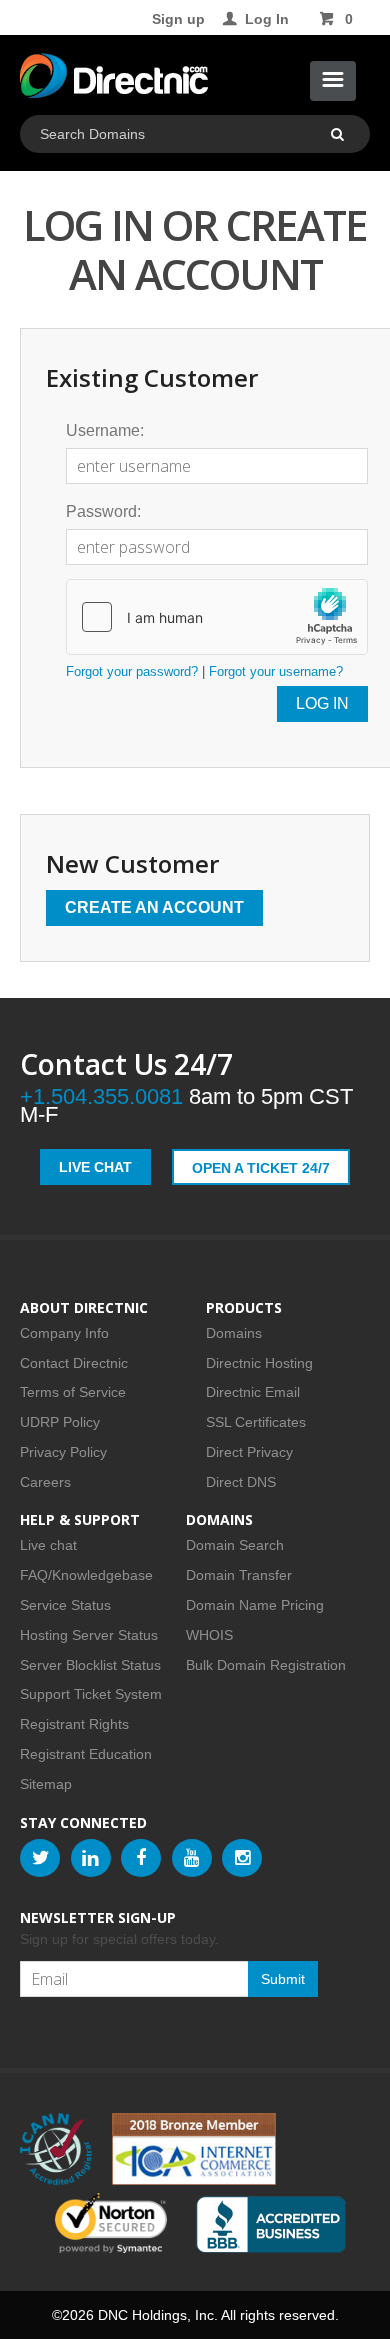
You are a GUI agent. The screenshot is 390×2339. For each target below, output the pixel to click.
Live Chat (95, 1167)
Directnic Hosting (259, 1363)
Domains (234, 1333)
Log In (267, 19)
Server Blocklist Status (90, 1665)
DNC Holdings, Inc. (158, 2315)
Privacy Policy (63, 1452)
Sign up (178, 19)
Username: (105, 430)
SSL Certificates (256, 1422)
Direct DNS (241, 1482)
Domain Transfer (239, 1575)
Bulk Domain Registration (266, 1665)
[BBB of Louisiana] (271, 2224)
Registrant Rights (74, 1724)
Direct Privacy (249, 1452)
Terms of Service (73, 1392)
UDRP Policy (60, 1422)
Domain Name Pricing (255, 1605)
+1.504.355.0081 (101, 1096)
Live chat (48, 1545)
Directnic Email (253, 1392)
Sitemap (46, 1784)
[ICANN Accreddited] (56, 2149)
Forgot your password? (132, 671)
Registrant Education (86, 1754)
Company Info (64, 1333)
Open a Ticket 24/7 (261, 1168)
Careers (45, 1482)
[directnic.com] (114, 80)
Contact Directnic (74, 1363)
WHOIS (209, 1635)
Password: (103, 511)
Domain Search (235, 1545)
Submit (283, 1979)
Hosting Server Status (89, 1635)
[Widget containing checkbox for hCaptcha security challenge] (217, 617)
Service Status (65, 1605)
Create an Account (154, 907)
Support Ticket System (91, 1694)
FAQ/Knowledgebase (86, 1575)
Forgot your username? (276, 671)
